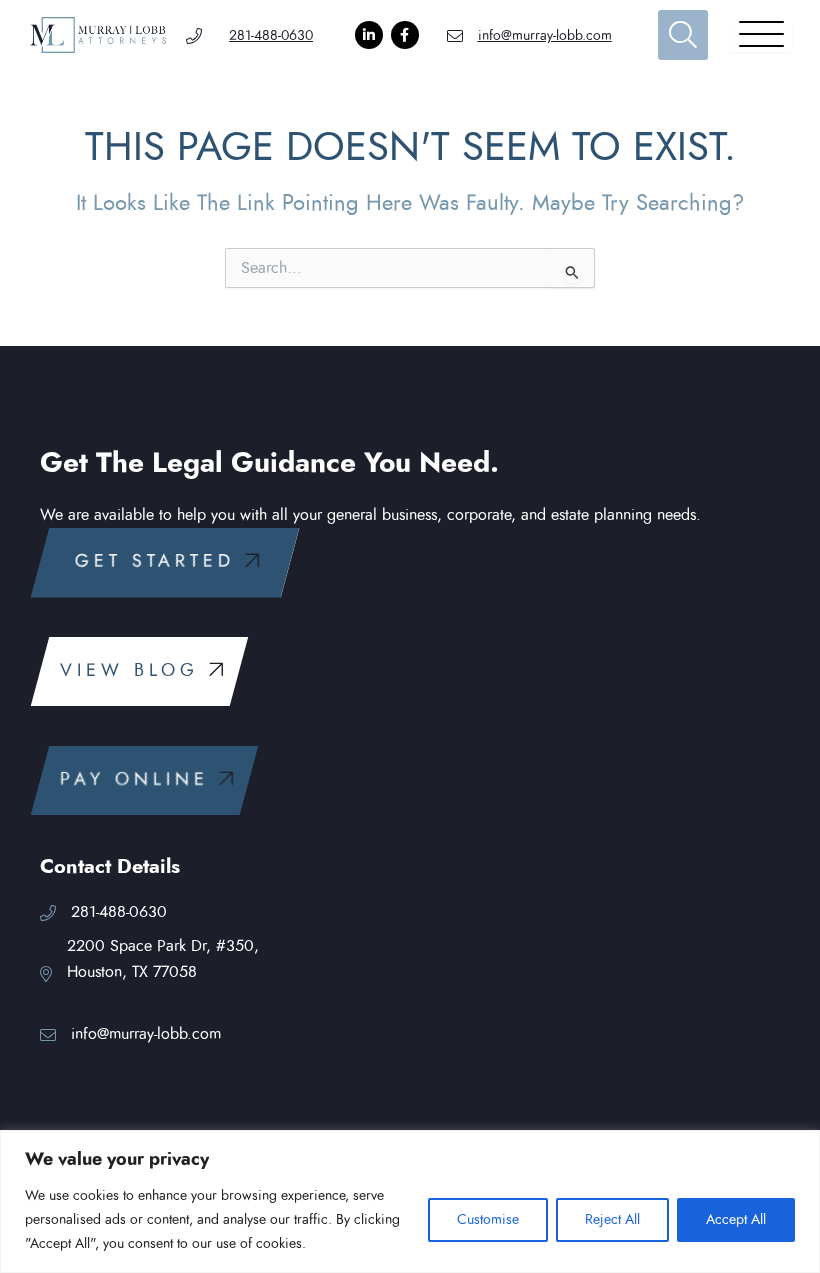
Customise (488, 1220)
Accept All (736, 1220)
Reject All (612, 1220)
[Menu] (761, 35)
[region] (410, 1201)
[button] (165, 562)
